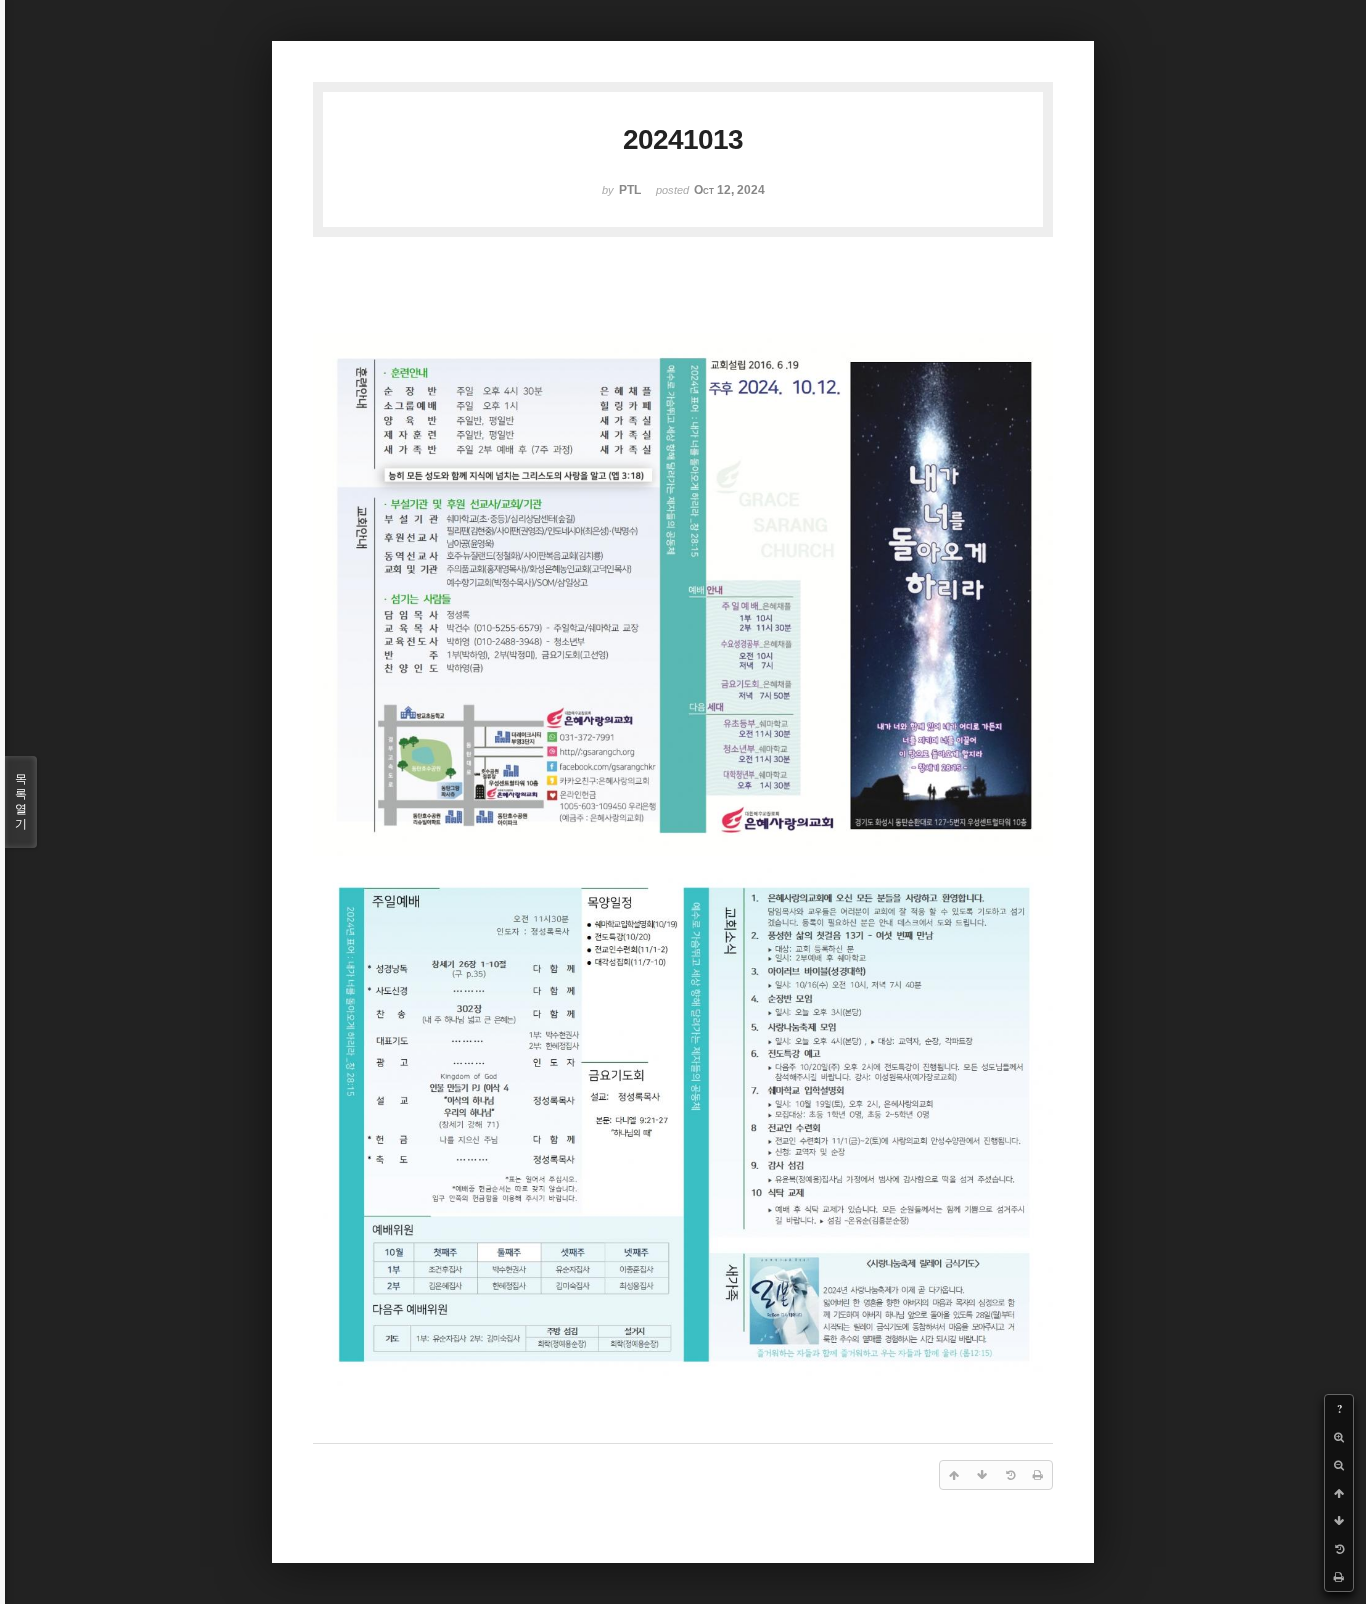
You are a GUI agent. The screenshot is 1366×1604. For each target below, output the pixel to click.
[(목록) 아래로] (1339, 1521)
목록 (21, 801)
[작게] (1339, 1465)
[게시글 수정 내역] (1339, 1549)
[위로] (1339, 1493)
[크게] (1339, 1437)
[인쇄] (1339, 1577)
